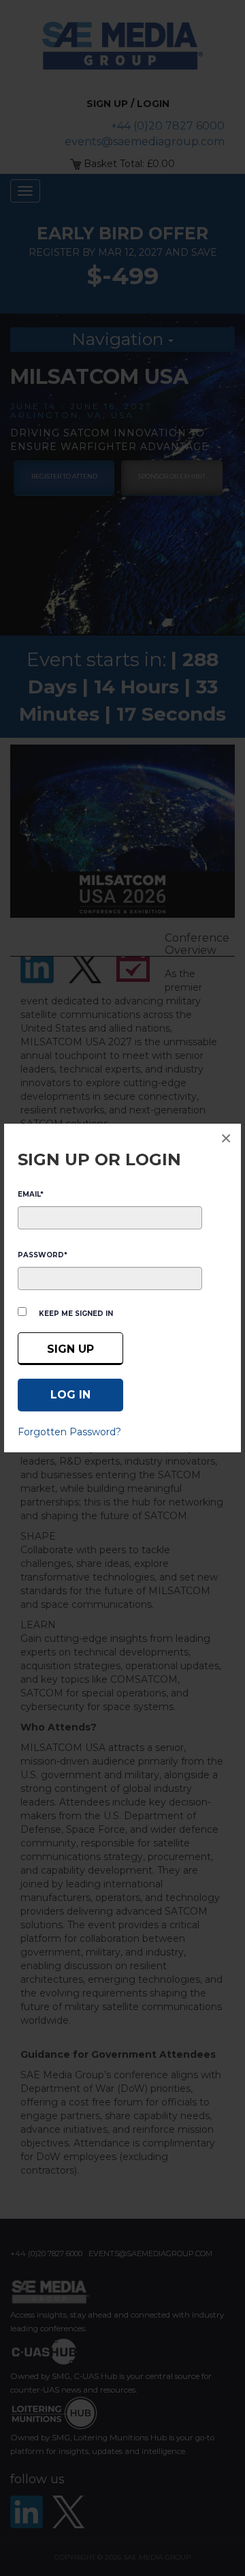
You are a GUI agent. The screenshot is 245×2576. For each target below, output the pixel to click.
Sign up (70, 1349)
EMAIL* (31, 1194)
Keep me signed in (76, 1314)
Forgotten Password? (69, 1432)
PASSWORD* (43, 1255)
